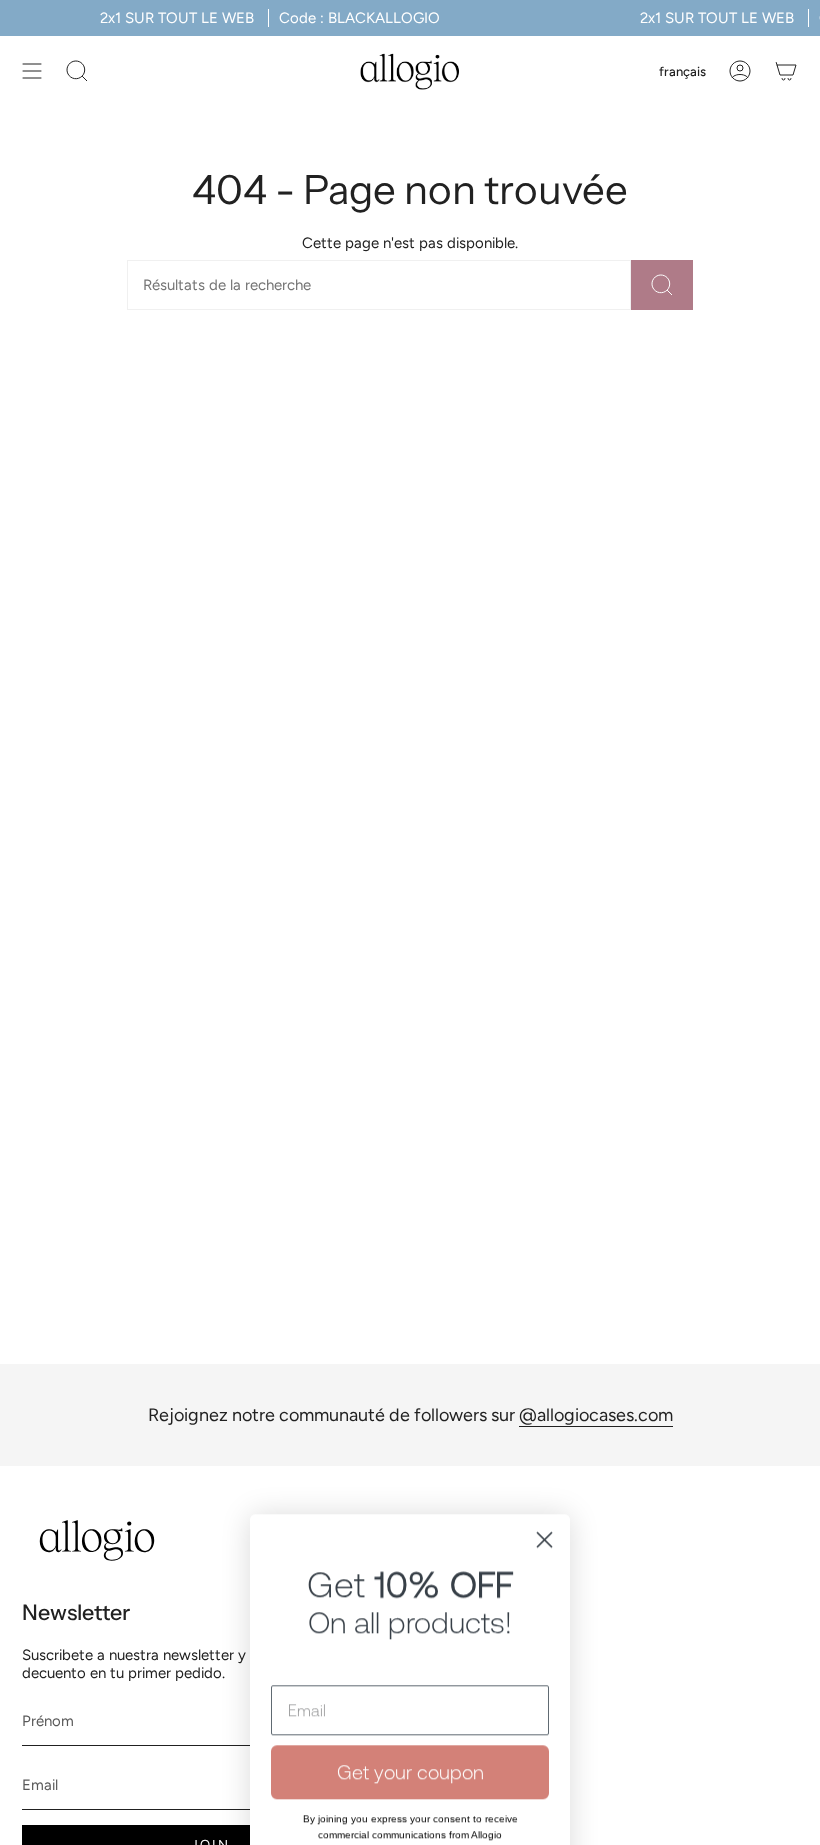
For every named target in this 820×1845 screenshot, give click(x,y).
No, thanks (410, 1724)
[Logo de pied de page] (97, 1540)
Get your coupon (410, 1557)
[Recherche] (662, 285)
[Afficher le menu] (32, 71)
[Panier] (786, 71)
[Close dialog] (544, 1325)
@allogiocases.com (596, 1415)
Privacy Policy (448, 1652)
